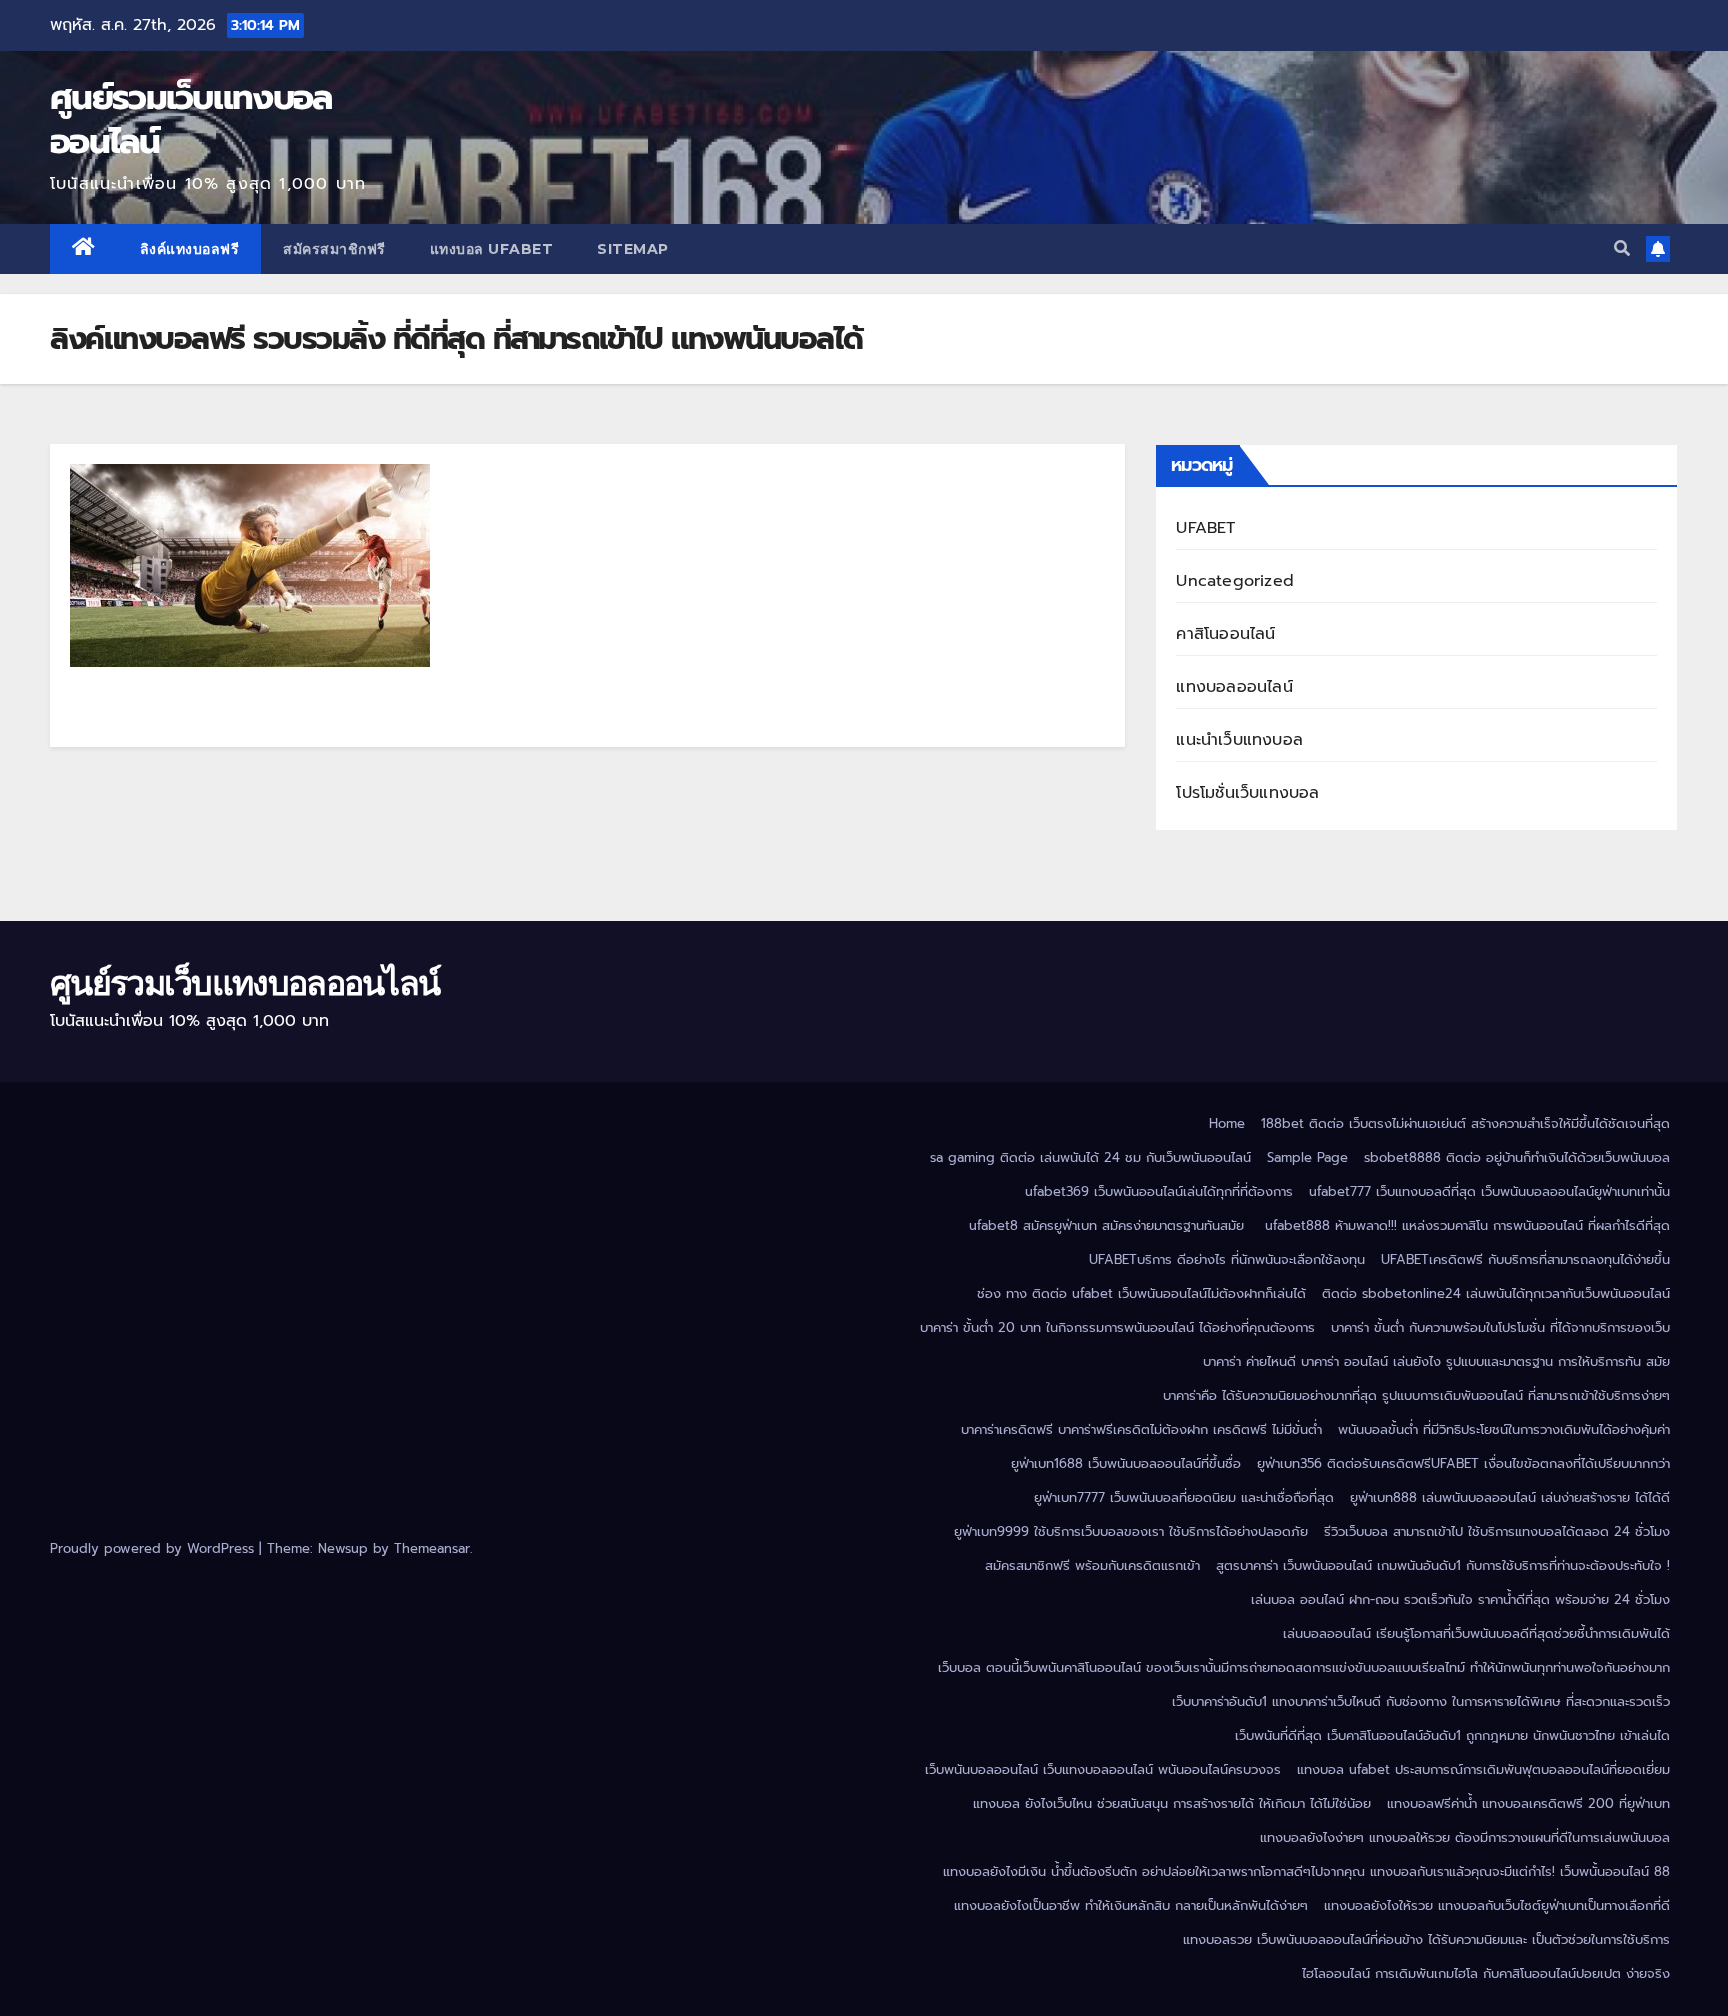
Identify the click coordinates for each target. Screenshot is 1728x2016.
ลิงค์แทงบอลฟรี (190, 249)
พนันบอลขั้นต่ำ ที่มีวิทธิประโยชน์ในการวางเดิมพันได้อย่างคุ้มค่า (1504, 1429)
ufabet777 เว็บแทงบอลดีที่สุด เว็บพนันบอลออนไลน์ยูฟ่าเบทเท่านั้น (1489, 1191)
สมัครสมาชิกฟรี (334, 249)
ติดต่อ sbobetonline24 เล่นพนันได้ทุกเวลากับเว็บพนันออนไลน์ (1496, 1293)
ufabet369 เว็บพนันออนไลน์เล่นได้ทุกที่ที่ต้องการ (1159, 1191)
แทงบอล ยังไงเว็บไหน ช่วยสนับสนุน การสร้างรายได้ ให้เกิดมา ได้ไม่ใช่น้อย (1172, 1803)
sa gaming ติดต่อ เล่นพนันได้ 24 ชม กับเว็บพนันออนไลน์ (1090, 1157)
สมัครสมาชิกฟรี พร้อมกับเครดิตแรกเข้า (1092, 1565)
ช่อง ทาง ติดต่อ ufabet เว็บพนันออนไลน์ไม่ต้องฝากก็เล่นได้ (1141, 1293)
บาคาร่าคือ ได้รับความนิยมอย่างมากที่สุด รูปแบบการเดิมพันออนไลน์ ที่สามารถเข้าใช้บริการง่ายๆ (1416, 1395)
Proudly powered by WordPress (154, 1548)
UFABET (1205, 528)
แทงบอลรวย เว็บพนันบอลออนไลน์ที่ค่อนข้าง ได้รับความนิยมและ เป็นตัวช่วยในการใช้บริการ (1426, 1939)
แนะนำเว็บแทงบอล (1239, 740)
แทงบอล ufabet (492, 249)
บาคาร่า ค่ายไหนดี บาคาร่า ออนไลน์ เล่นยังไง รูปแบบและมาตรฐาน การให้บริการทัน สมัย (1436, 1361)
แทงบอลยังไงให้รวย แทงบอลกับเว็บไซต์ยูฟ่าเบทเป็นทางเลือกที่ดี (1497, 1905)
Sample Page (1307, 1157)
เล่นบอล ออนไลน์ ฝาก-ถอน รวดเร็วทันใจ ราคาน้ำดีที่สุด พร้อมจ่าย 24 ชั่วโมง (1460, 1599)
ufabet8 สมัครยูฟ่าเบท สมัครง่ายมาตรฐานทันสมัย (1109, 1225)
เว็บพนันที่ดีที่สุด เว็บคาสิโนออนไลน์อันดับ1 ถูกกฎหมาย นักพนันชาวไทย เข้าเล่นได (1452, 1735)
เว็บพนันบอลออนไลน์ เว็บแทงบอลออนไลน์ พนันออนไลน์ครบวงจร (1103, 1769)
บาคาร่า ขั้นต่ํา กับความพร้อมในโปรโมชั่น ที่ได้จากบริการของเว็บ (1500, 1327)
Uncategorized (1235, 581)
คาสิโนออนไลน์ (1225, 634)
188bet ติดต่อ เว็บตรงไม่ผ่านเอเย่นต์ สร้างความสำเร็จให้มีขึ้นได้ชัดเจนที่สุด (1465, 1123)
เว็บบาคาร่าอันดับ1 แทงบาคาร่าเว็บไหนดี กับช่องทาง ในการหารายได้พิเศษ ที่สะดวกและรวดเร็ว (1421, 1701)
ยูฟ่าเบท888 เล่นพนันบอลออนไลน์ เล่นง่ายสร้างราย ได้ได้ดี (1510, 1497)
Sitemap (633, 249)
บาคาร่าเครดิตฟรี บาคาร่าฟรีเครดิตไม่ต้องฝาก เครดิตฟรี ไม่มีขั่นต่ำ (1141, 1429)
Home (1227, 1123)
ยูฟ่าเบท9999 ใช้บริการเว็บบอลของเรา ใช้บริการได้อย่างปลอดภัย (1131, 1531)
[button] (1622, 249)
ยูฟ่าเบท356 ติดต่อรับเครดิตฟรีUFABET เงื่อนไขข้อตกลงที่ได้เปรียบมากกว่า (1463, 1463)
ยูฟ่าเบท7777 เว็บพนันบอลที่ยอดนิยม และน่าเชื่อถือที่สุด (1184, 1497)
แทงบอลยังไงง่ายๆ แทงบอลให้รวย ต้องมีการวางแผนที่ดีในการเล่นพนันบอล (1465, 1837)
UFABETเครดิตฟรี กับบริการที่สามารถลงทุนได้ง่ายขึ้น (1525, 1259)
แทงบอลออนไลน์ (1234, 687)
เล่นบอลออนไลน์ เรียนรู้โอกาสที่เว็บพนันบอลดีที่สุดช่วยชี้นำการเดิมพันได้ (1476, 1633)
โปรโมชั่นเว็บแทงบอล (1247, 793)
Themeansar (432, 1548)
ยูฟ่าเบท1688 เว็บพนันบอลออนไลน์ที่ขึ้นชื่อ (1126, 1463)
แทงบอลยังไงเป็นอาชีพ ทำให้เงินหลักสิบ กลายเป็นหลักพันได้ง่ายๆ (1131, 1905)
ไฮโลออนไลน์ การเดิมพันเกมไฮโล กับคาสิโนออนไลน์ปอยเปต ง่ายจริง (1486, 1973)
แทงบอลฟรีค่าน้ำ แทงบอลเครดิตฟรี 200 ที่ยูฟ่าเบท (1528, 1803)
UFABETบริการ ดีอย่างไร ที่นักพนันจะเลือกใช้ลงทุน (1227, 1259)
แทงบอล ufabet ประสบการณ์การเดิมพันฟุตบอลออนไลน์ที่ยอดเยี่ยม (1483, 1769)
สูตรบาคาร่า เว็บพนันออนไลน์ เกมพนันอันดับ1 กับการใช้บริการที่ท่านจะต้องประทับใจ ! (1443, 1565)
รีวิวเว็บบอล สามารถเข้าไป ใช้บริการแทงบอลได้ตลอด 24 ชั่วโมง (1497, 1531)
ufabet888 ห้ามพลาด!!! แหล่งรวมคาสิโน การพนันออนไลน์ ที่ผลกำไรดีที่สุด (1467, 1225)
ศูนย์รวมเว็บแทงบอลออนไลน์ (191, 119)
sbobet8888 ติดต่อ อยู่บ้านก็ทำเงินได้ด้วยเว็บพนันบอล (1517, 1157)
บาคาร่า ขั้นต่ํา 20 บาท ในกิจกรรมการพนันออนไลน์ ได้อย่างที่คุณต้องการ (1117, 1327)
